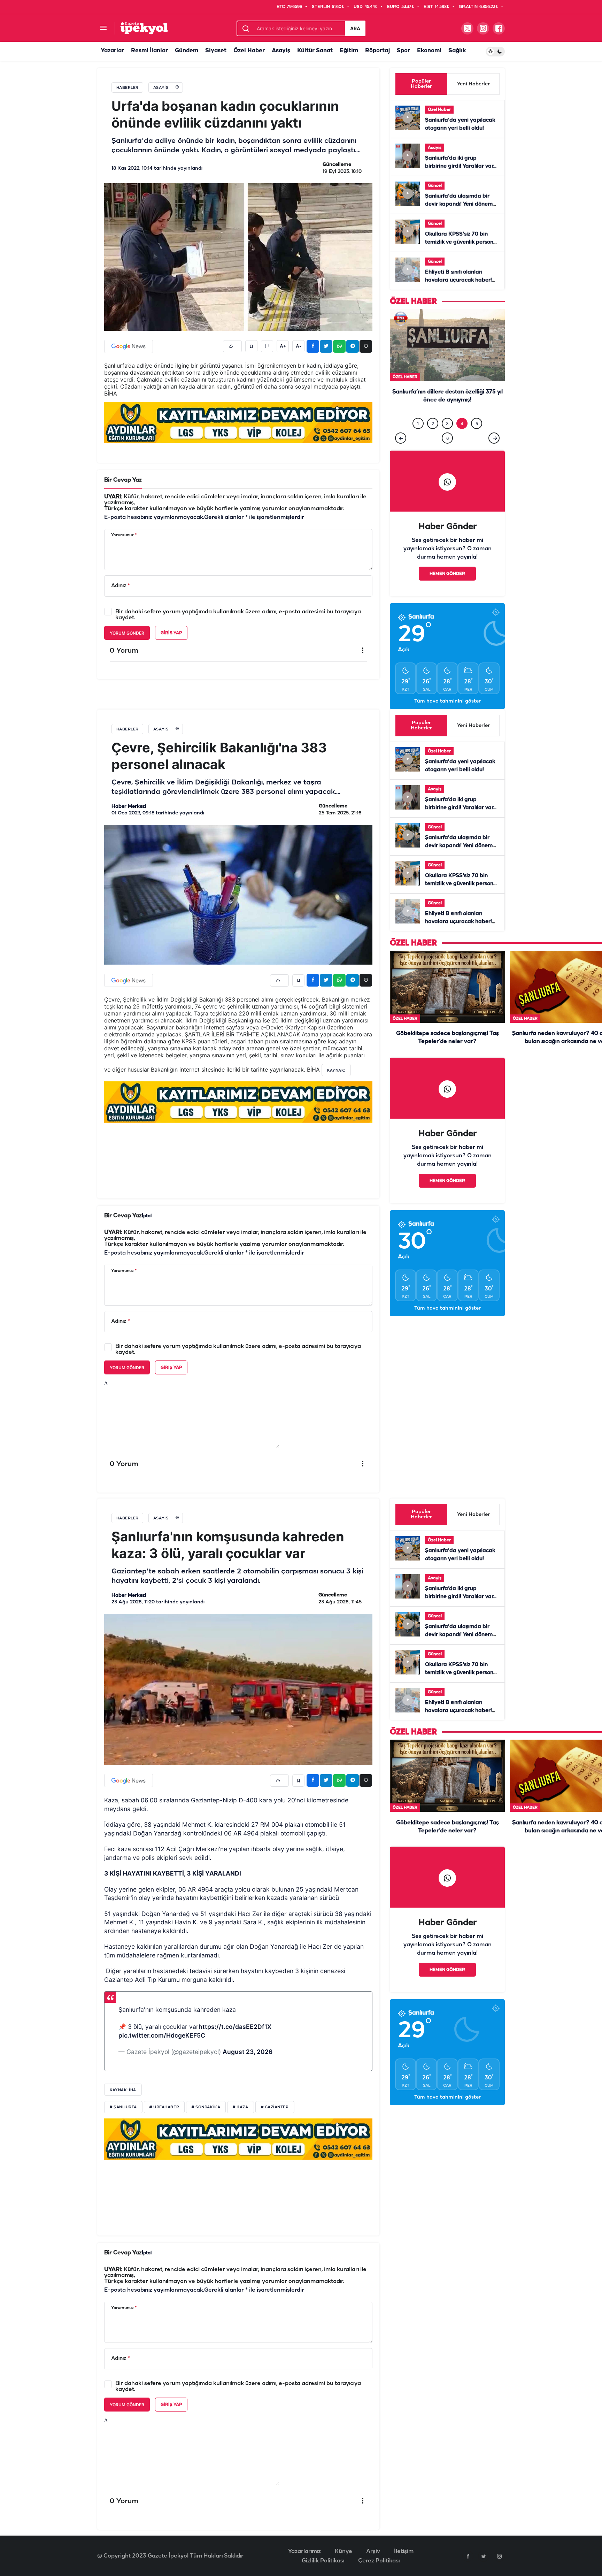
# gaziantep (275, 2122)
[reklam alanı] (238, 423)
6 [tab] (447, 453)
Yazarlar (112, 51)
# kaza (240, 2122)
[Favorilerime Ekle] (251, 346)
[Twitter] (484, 2570)
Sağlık (457, 51)
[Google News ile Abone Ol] (129, 346)
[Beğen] (232, 346)
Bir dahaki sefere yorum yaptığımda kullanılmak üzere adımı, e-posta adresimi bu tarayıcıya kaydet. (238, 615)
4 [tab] (462, 438)
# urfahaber (164, 2122)
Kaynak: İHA (123, 2104)
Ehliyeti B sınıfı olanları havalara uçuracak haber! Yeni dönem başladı (458, 280)
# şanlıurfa (123, 2122)
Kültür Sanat (315, 51)
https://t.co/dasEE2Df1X (235, 2041)
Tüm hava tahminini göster (447, 716)
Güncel (435, 186)
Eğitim (349, 51)
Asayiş (281, 51)
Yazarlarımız (304, 2566)
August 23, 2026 (248, 2066)
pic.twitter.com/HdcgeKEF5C (162, 2050)
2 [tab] (433, 438)
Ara (355, 28)
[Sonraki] (494, 452)
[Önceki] (401, 452)
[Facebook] (468, 2570)
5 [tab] (477, 438)
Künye (344, 2566)
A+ (283, 346)
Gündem (187, 51)
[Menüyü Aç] (103, 28)
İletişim (404, 2566)
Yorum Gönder (127, 633)
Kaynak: (336, 1084)
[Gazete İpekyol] (144, 28)
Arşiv (373, 2566)
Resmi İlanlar (149, 51)
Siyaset (216, 51)
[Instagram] (499, 2570)
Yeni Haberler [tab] (473, 84)
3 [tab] (447, 438)
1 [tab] (418, 438)
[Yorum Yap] (267, 346)
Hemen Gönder (447, 588)
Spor (403, 51)
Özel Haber (249, 51)
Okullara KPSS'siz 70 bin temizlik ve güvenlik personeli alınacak (462, 242)
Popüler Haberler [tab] (421, 84)
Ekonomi (429, 51)
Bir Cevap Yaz (123, 480)
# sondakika (206, 2122)
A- (299, 346)
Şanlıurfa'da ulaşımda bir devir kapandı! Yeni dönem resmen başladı (459, 204)
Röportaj (377, 51)
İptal (147, 1230)
